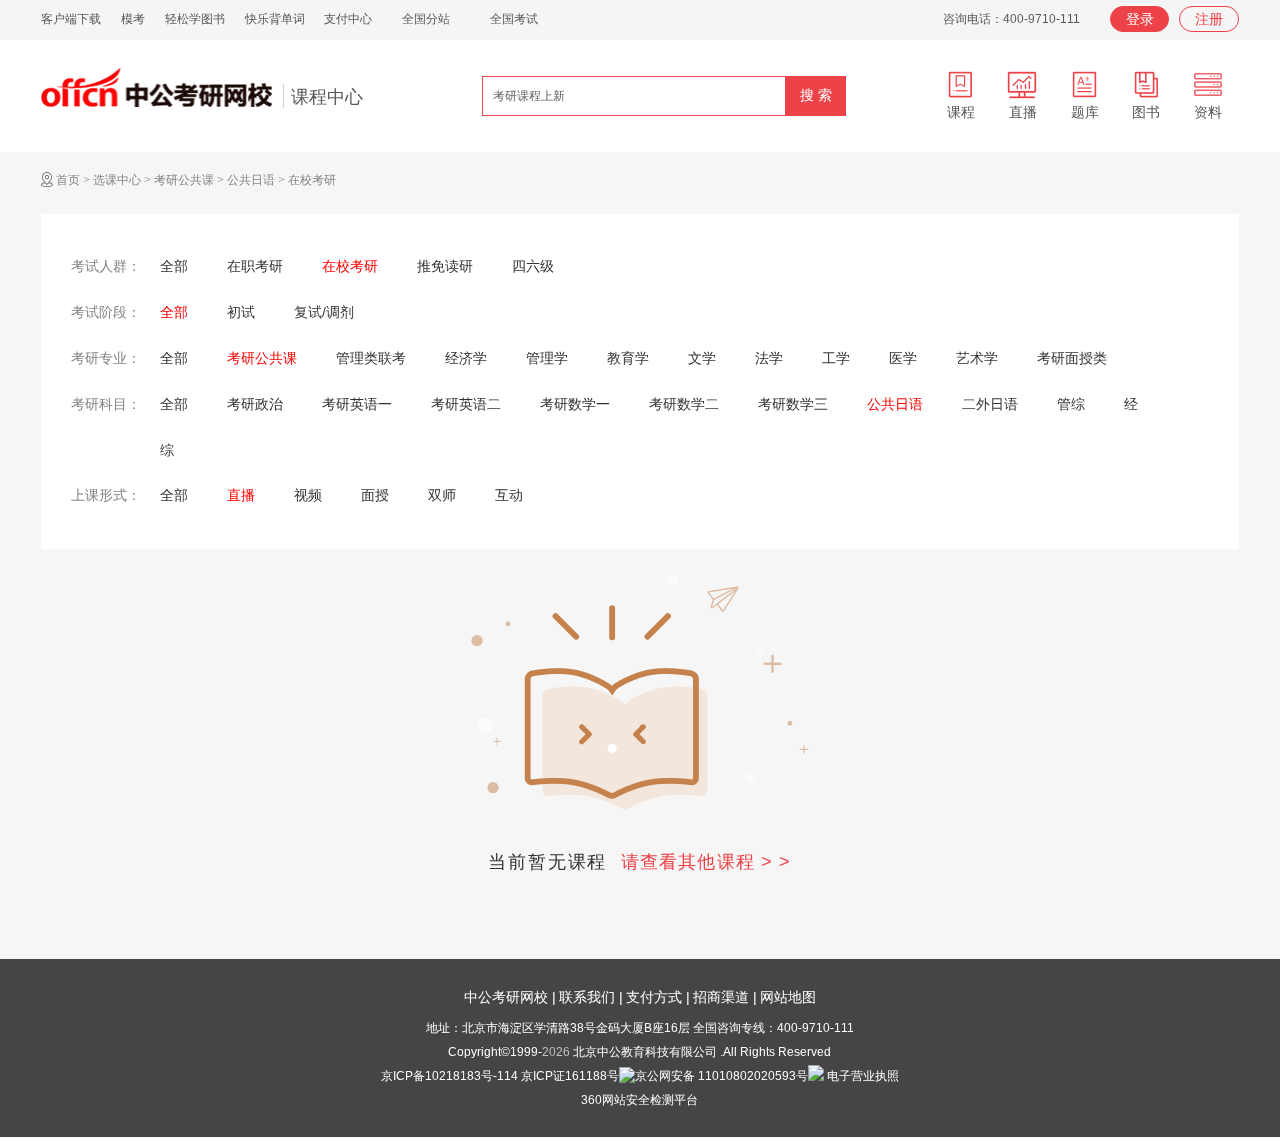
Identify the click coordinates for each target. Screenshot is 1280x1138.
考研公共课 (184, 180)
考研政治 (255, 404)
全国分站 (426, 19)
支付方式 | (658, 997)
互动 (509, 495)
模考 (133, 19)
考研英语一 (357, 404)
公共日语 (251, 180)
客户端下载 (71, 19)
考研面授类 (1072, 358)
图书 (1146, 112)
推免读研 (445, 266)
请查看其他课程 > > (706, 862)
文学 (702, 358)
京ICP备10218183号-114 (449, 1076)
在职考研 (255, 266)
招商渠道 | (725, 997)
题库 (1085, 112)
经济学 (466, 358)
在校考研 (312, 180)
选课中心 (117, 180)
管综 (1071, 404)
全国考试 (514, 19)
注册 (1209, 19)
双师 (442, 495)
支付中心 (348, 19)
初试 (241, 312)
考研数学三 (793, 404)
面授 (375, 495)
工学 (836, 358)
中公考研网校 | (510, 997)
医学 (903, 358)
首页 (68, 180)
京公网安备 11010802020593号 (721, 1076)
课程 (961, 112)
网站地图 (788, 997)
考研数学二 (684, 404)
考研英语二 (466, 404)
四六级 (533, 266)
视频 (308, 495)
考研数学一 (575, 404)
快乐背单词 (275, 19)
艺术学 (977, 358)
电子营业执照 (861, 1076)
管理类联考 (371, 358)
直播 (1023, 112)
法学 (769, 358)
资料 (1208, 112)
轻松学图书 (195, 19)
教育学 (628, 358)
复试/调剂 (324, 312)
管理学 (547, 358)
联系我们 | (591, 997)
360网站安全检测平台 (639, 1100)
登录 (1140, 19)
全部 (174, 266)
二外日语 (990, 404)
